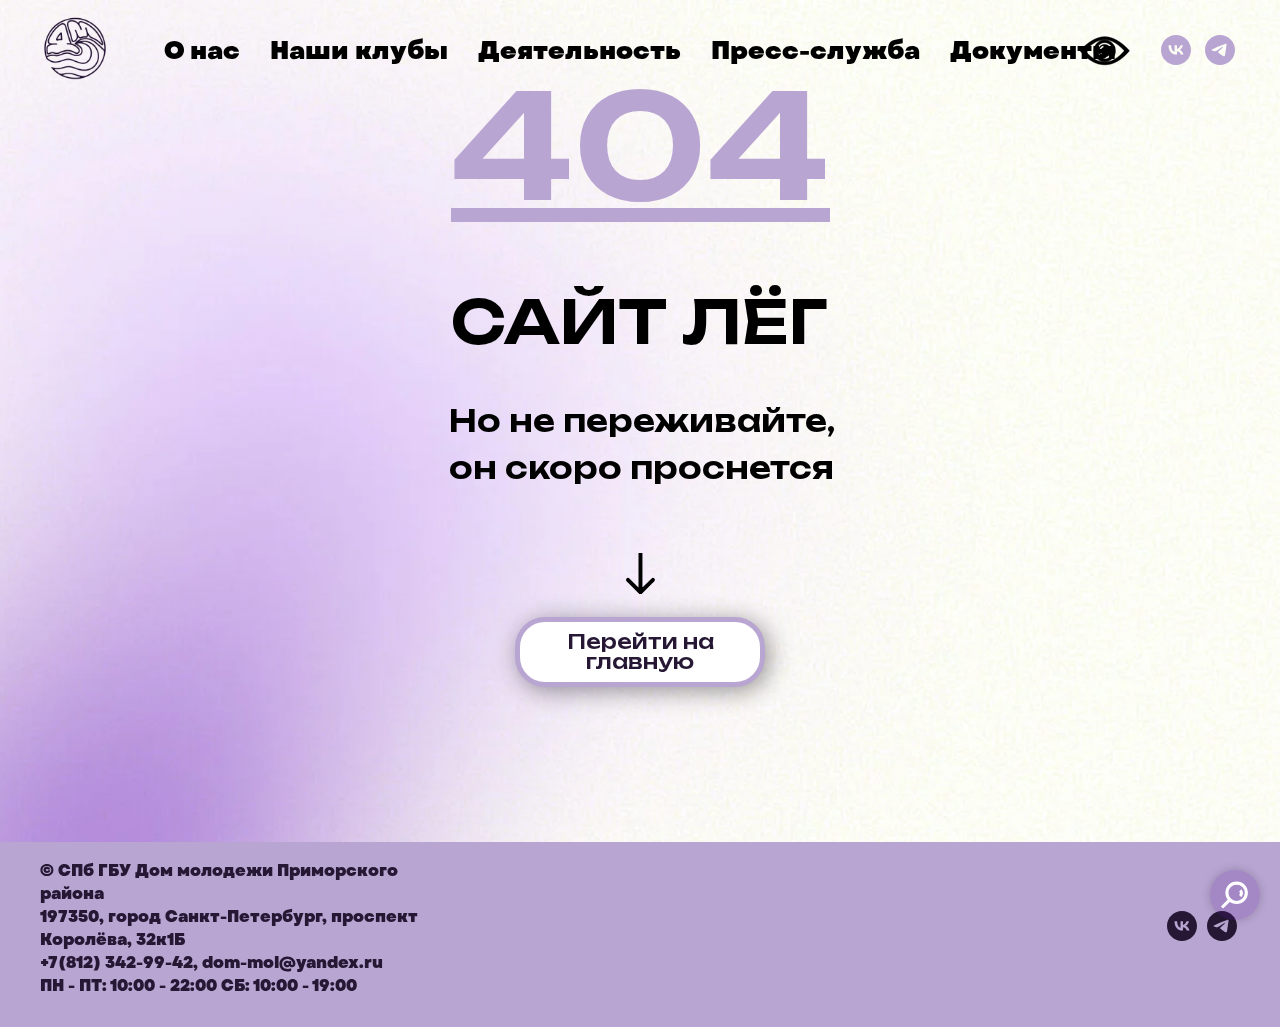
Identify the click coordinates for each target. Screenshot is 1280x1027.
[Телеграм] (1220, 50)
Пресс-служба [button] (815, 50)
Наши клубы (359, 50)
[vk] (1182, 935)
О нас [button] (202, 50)
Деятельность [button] (579, 50)
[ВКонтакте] (1176, 50)
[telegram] (1222, 935)
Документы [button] (1033, 50)
